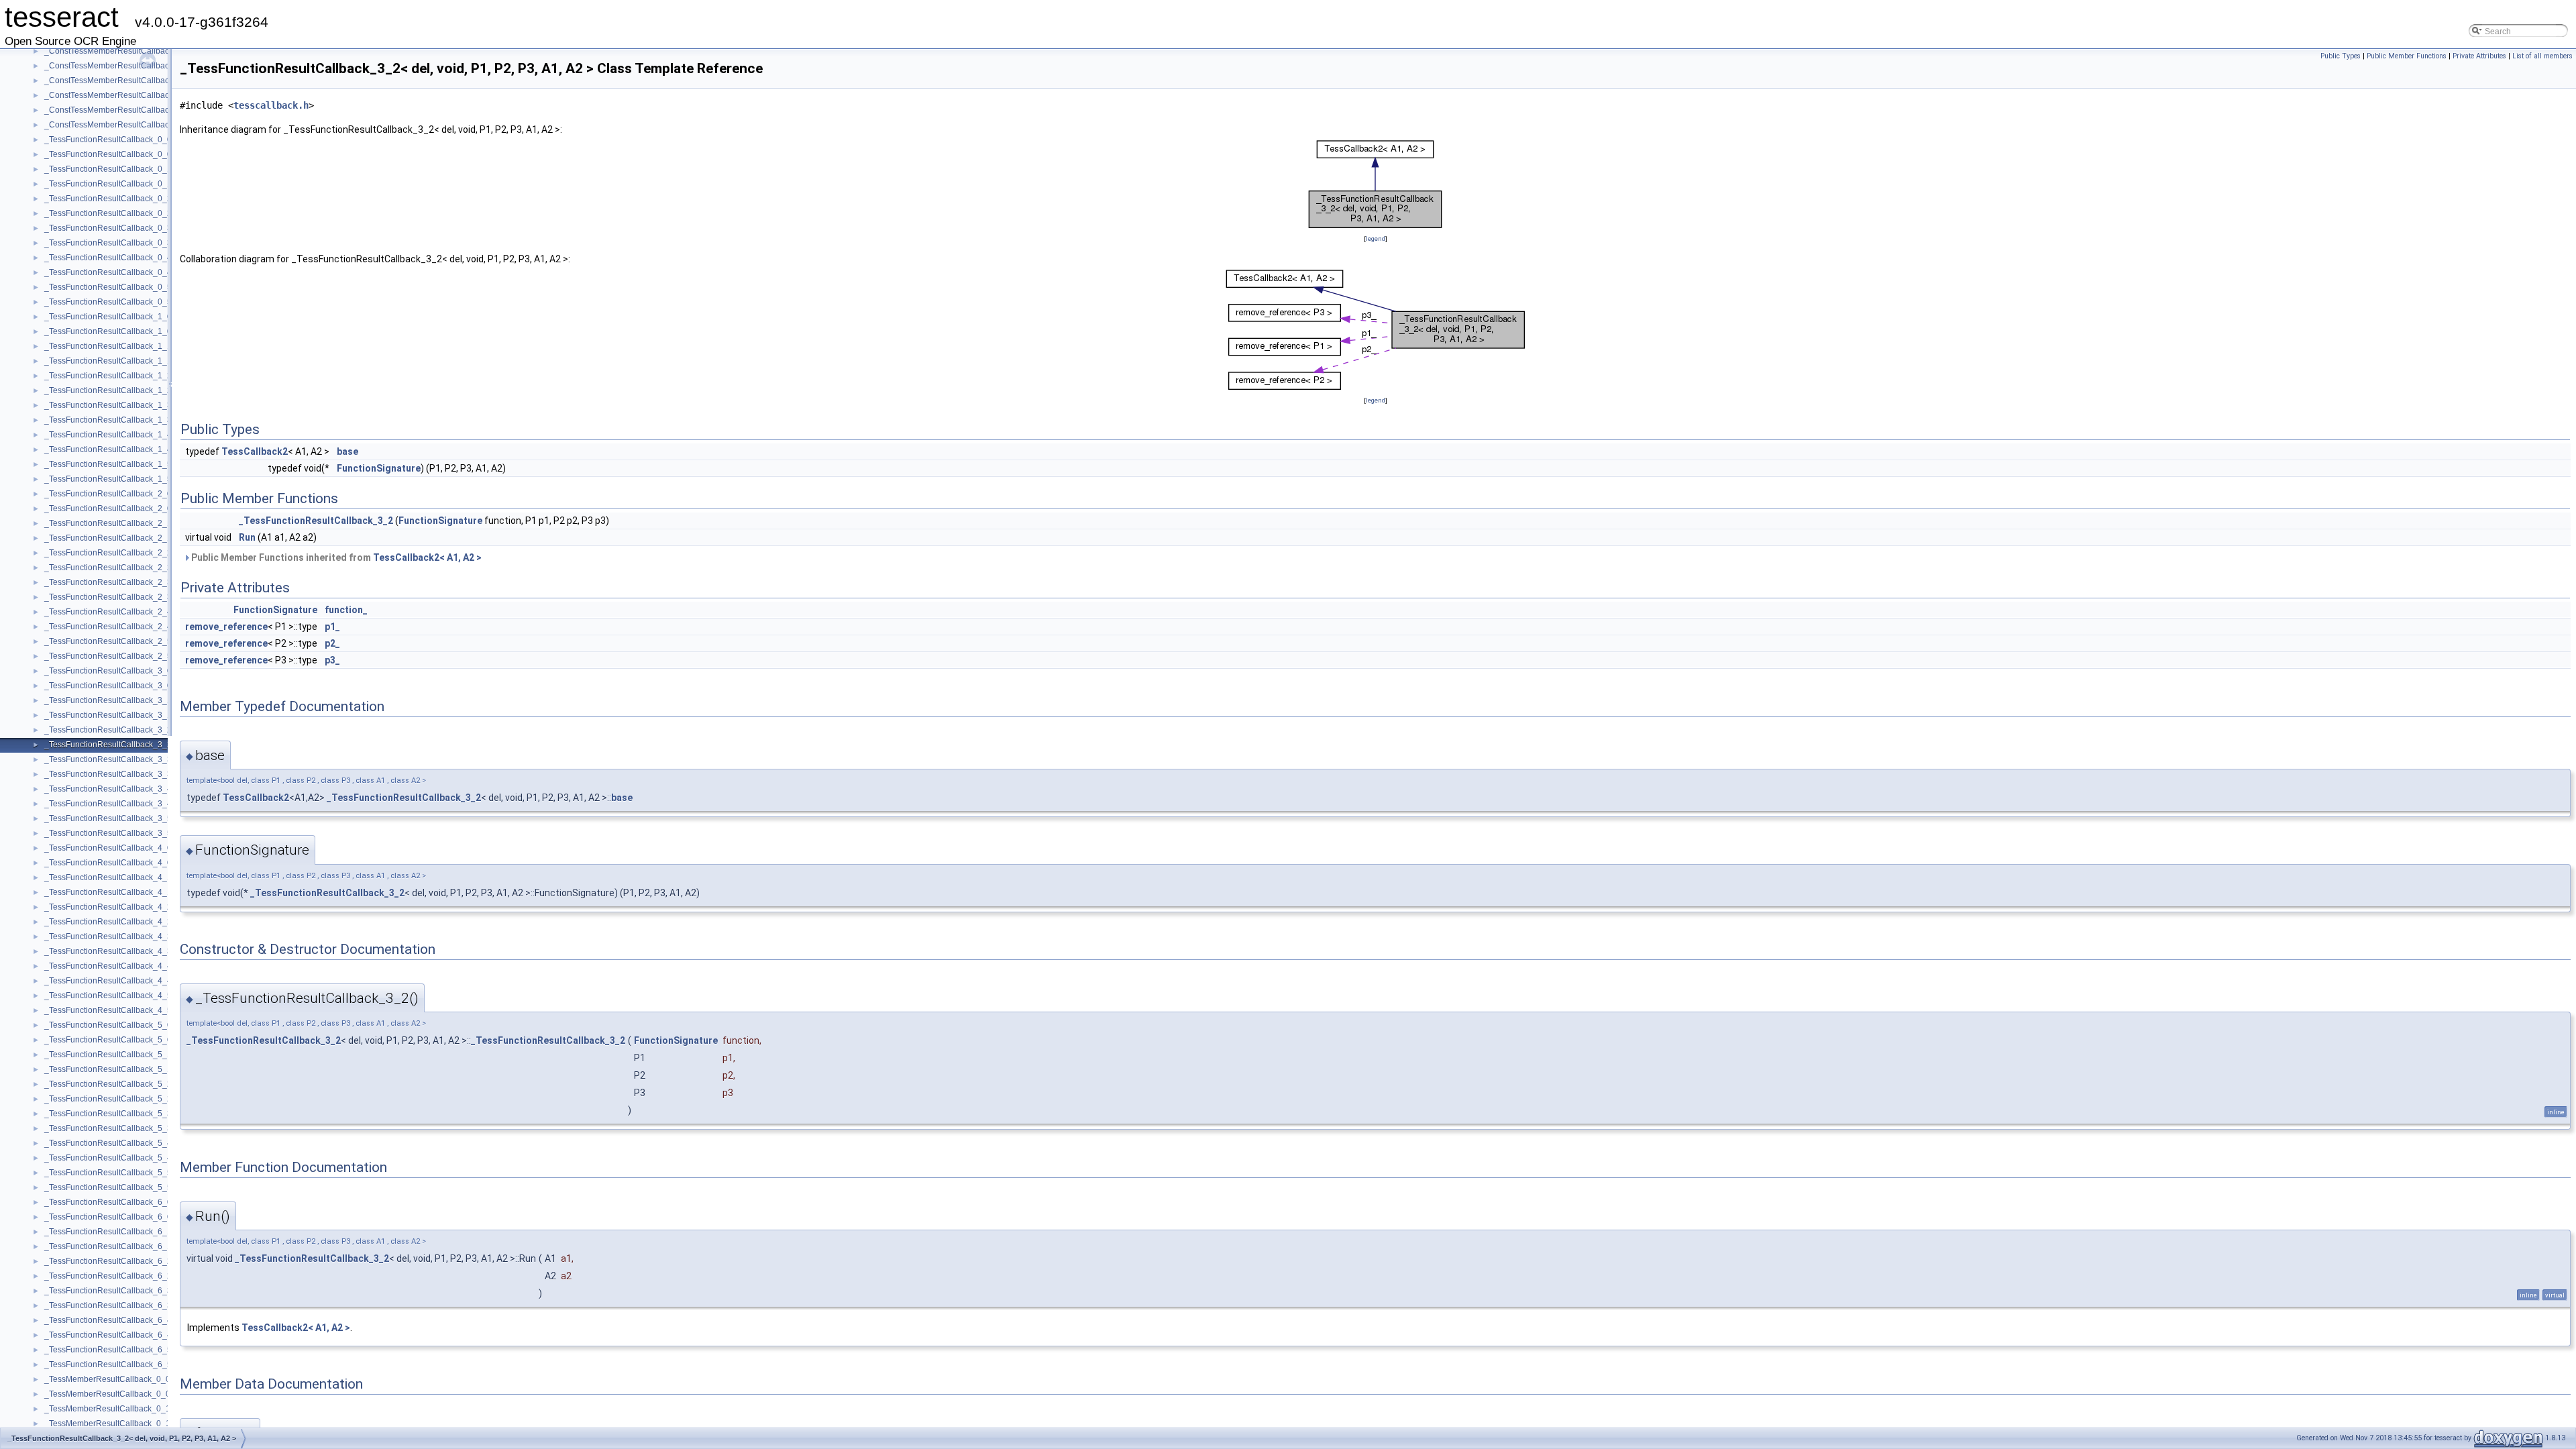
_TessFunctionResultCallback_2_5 (108, 641)
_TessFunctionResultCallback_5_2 (108, 1084)
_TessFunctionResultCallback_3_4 (108, 789)
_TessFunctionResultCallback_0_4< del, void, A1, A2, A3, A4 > (157, 272)
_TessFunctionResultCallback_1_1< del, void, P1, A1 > (144, 361)
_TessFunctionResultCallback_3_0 (108, 671)
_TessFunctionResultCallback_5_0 (108, 1025)
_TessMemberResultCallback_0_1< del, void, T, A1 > (140, 1424)
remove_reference (226, 627)
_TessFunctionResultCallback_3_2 (108, 730)
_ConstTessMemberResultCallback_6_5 (118, 110)
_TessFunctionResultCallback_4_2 (108, 907)
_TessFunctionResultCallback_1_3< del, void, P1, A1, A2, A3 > (157, 420)
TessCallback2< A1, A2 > (427, 557)
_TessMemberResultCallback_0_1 (107, 1409)
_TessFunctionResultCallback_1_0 (108, 317)
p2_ (332, 643)
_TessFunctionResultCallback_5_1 (108, 1055)
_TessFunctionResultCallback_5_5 (108, 1173)
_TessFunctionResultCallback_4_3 (108, 936)
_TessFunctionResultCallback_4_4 (108, 966)
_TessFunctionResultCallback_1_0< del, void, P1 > (137, 331)
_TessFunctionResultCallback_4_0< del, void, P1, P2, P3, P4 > (158, 863)
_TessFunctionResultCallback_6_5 (108, 1350)
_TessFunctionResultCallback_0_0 (108, 140)
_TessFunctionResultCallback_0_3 (108, 228)
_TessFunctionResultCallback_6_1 (108, 1232)
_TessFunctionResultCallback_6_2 (108, 1261)
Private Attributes (2479, 56)
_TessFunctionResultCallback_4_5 (108, 996)
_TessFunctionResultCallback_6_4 (108, 1320)
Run (247, 537)
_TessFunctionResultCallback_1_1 (108, 346)
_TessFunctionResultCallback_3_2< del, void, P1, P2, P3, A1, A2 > (165, 745)
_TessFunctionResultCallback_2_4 (108, 612)
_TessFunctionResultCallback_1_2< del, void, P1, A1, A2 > (151, 390)
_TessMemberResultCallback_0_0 (107, 1379)
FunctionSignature (379, 468)
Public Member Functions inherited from (335, 557)
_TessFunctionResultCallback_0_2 (108, 199)
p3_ (332, 660)
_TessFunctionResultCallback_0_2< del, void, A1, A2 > (144, 213)
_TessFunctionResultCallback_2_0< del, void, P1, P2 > (144, 508)
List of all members (2542, 56)
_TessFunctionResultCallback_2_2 (108, 553)
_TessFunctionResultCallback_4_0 (108, 848)
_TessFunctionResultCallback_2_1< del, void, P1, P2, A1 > (151, 538)
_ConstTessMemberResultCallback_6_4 (118, 80)
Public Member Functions (2407, 56)
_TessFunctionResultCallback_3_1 (108, 700)
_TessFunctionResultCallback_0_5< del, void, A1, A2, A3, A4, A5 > (164, 302)
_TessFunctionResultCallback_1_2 (108, 376)
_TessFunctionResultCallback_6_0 (108, 1202)
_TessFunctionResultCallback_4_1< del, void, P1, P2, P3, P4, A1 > (165, 892)
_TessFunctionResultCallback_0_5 (108, 287)
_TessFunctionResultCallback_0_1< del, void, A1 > (137, 184)
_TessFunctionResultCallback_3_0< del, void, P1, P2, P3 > (151, 686)
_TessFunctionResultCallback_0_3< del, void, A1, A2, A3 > (150, 243)
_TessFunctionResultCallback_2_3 (108, 582)
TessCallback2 (255, 451)
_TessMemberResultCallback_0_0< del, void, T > (134, 1394)
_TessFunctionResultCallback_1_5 (108, 464)
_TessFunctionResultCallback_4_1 (108, 877)
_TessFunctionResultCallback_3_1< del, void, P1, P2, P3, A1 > (158, 715)
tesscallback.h (271, 105)
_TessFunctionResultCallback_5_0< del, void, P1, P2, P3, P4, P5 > (165, 1040)
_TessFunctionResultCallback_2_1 (108, 523)
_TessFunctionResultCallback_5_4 (108, 1143)
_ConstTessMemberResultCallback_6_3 (118, 51)
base (347, 451)
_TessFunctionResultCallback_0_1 (108, 169)
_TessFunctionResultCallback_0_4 (108, 258)
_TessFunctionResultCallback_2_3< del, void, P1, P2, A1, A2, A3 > (164, 597)
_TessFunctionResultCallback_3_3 (108, 759)
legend (1376, 238)
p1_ (332, 627)
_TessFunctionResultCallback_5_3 (108, 1114)
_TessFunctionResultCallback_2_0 (108, 494)
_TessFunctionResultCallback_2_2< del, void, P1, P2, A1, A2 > (158, 568)
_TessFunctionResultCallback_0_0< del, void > (130, 154)
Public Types (2341, 56)
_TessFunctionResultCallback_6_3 (108, 1291)
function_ (346, 610)
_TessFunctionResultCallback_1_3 (108, 405)
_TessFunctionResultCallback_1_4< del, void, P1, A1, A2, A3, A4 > (164, 449)
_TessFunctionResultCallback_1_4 (108, 435)
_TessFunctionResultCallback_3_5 (108, 818)
